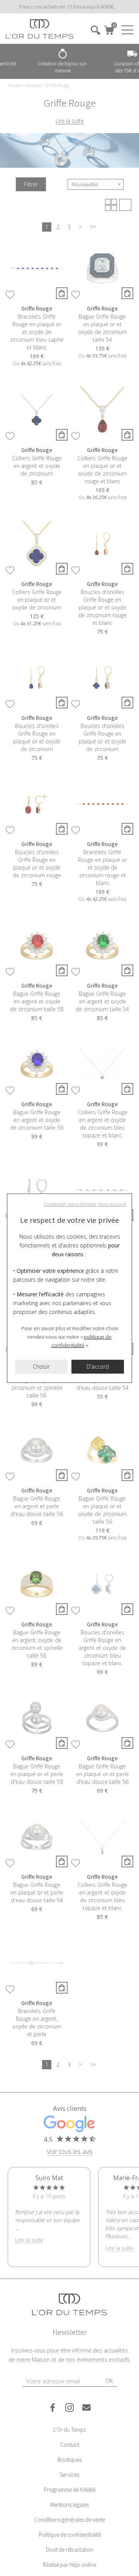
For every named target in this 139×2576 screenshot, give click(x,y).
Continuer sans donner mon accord (85, 1204)
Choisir (41, 1366)
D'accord (98, 1366)
